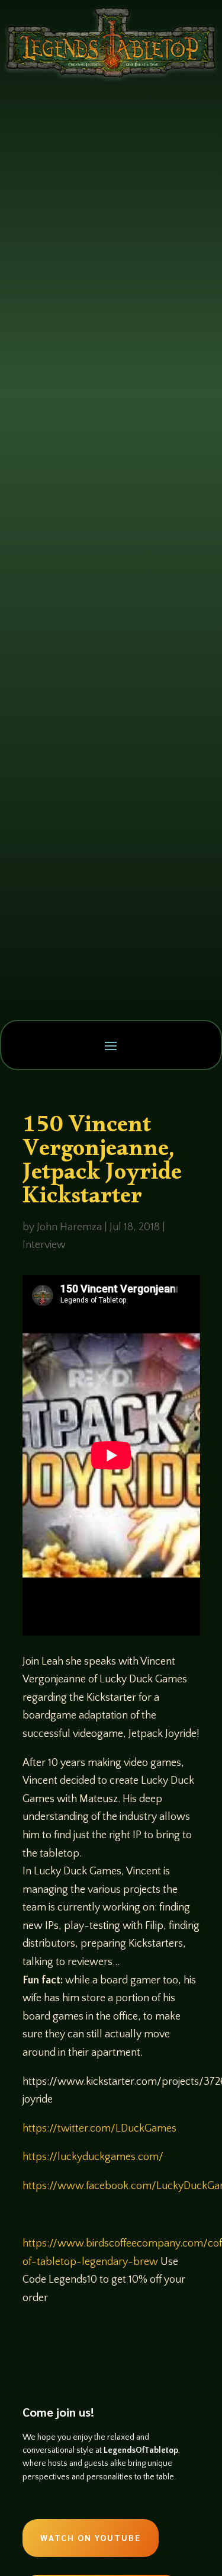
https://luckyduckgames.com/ (93, 2157)
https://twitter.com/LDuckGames (99, 2129)
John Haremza (69, 1227)
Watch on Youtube (91, 2537)
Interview (44, 1245)
